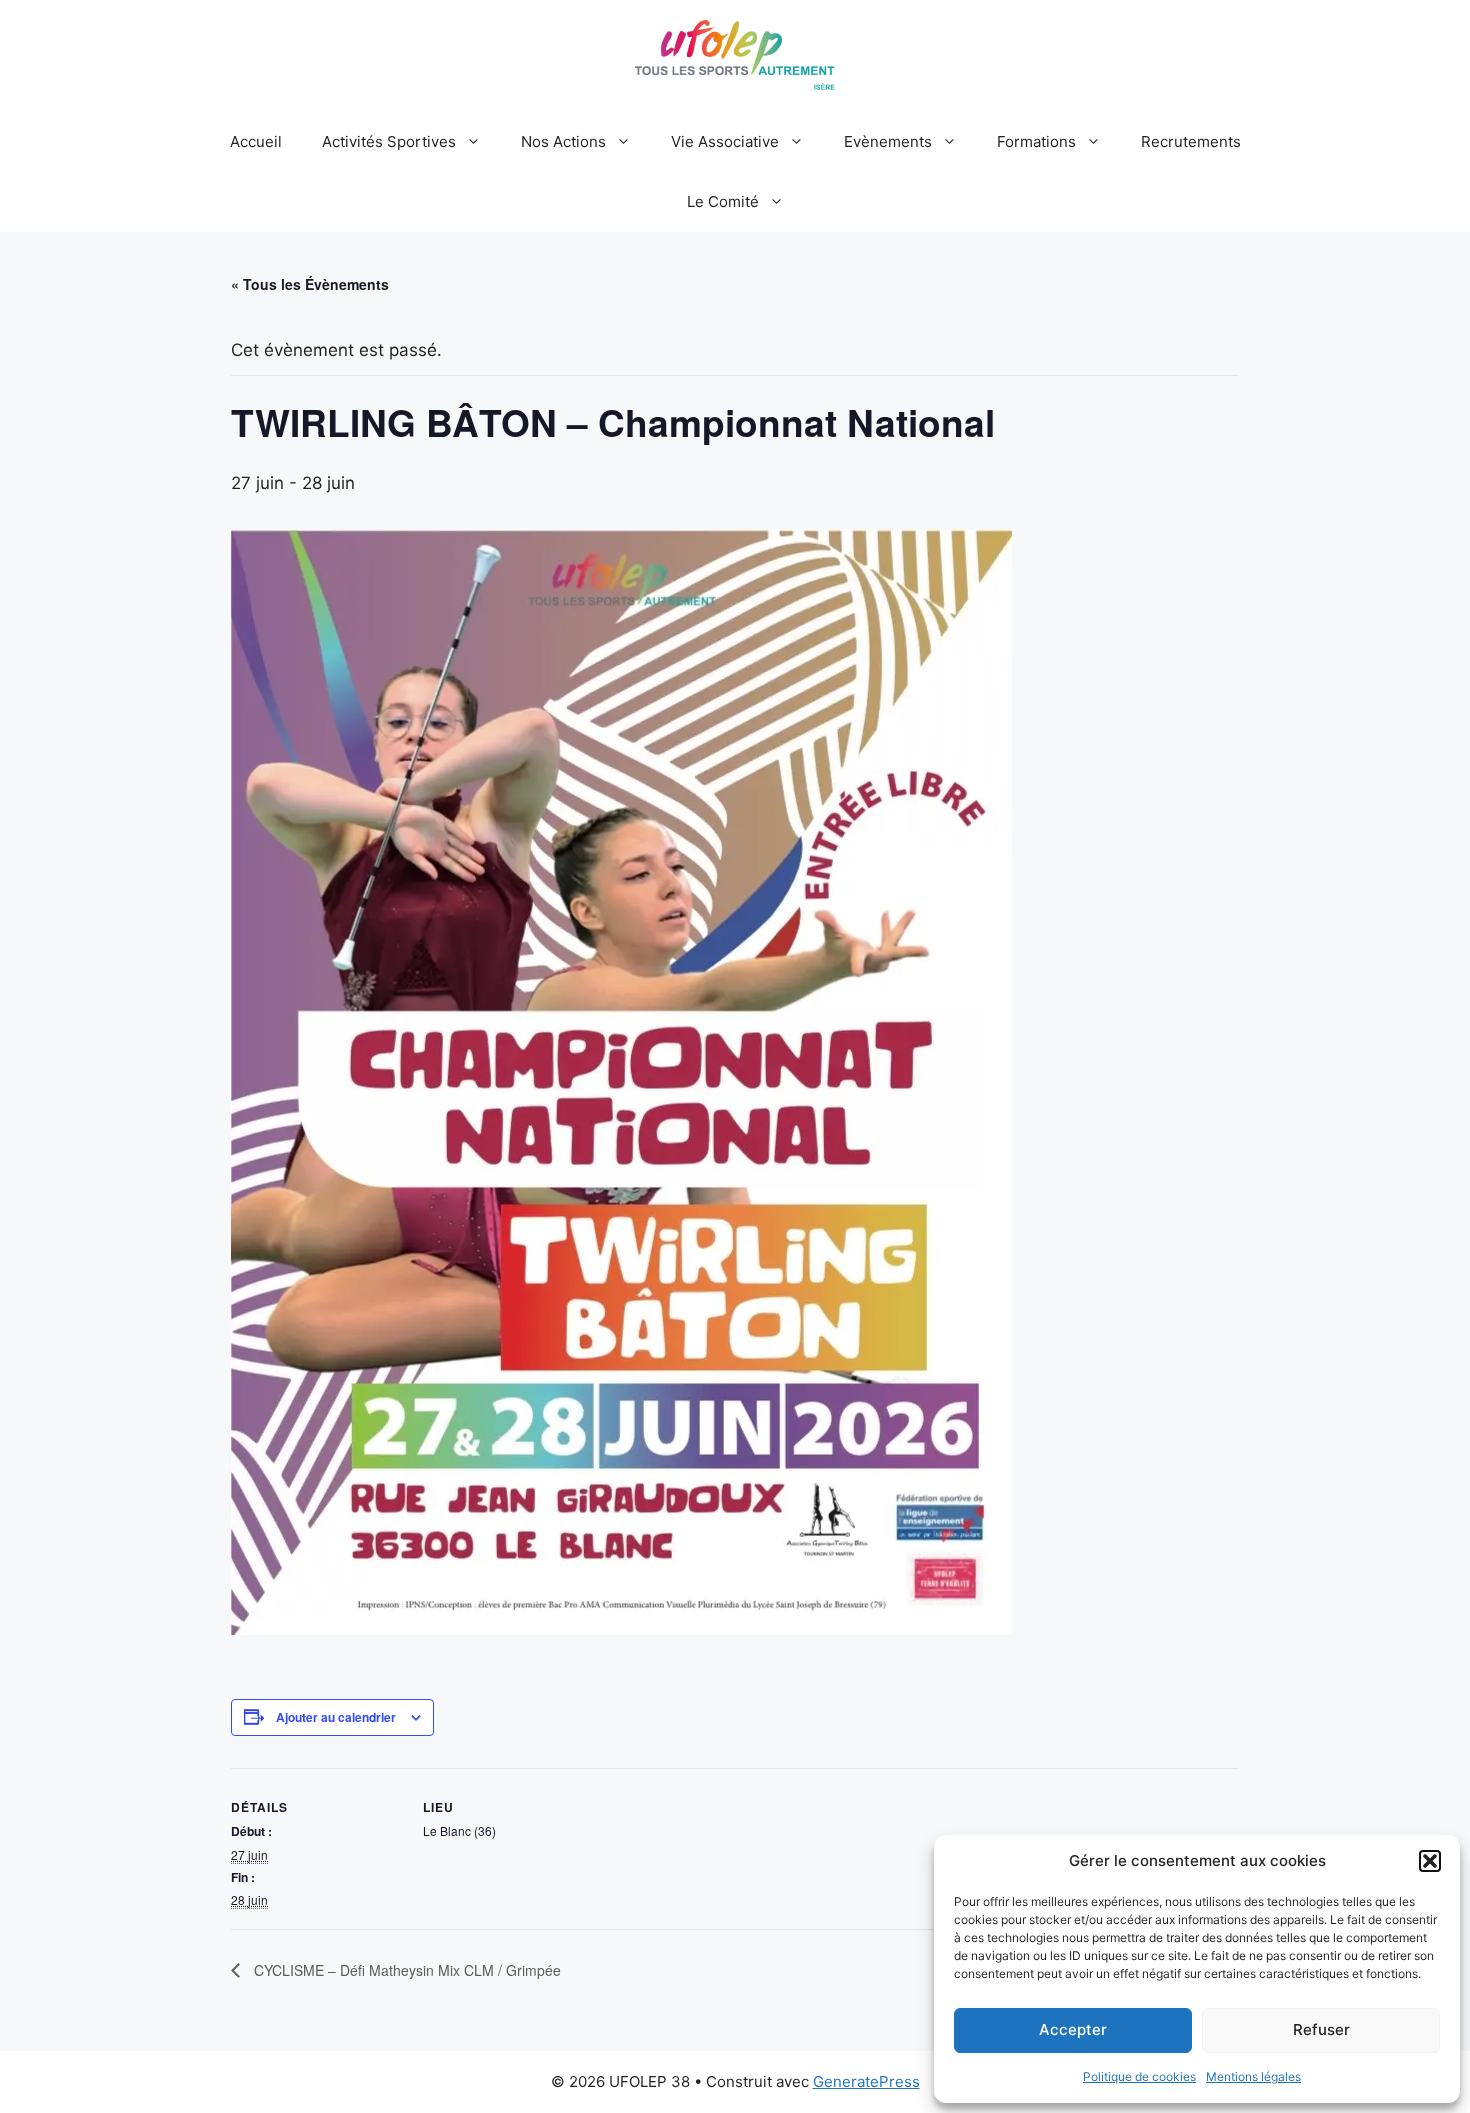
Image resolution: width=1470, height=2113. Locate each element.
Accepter (1073, 2029)
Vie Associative (725, 141)
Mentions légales (1253, 2076)
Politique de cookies (1139, 2076)
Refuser (1321, 2029)
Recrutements (1191, 141)
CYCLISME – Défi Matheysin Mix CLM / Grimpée (405, 1970)
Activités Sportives (389, 141)
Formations (1036, 141)
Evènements (888, 141)
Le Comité (723, 201)
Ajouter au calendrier (336, 1717)
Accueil (256, 141)
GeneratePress (866, 2081)
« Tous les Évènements (310, 284)
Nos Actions (563, 141)
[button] (1430, 1861)
